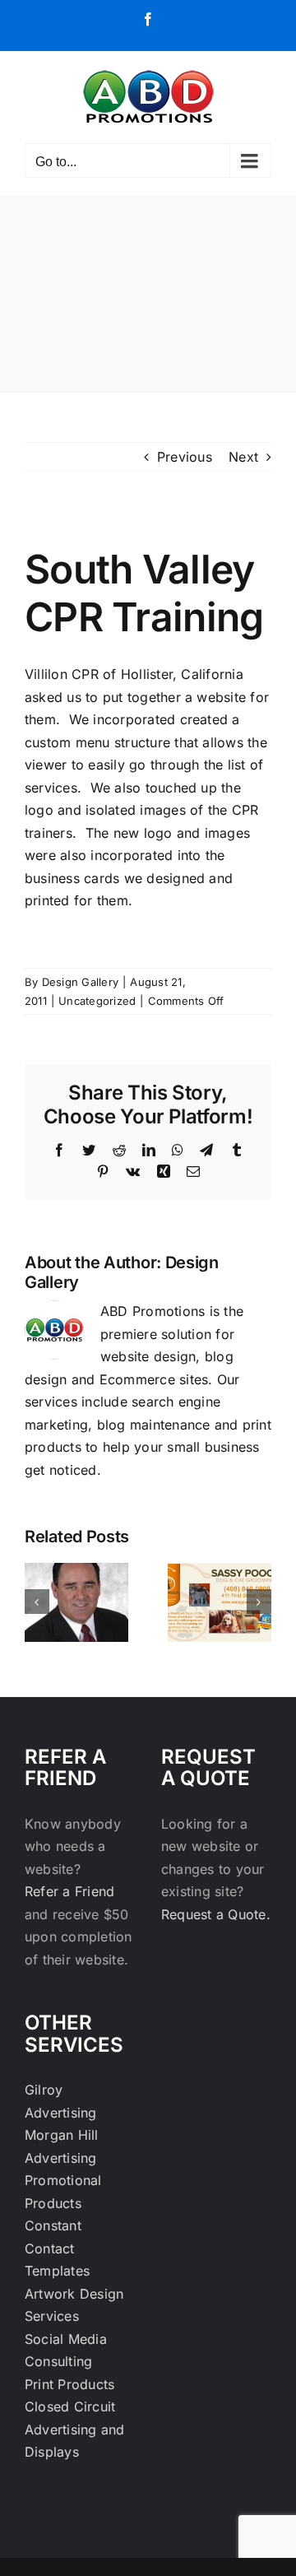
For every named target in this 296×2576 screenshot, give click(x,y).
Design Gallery (80, 982)
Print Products (69, 2384)
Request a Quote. (216, 1914)
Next (243, 457)
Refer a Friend (69, 1891)
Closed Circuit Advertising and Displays (75, 2429)
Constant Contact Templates (57, 2248)
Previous (185, 457)
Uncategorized (97, 1001)
